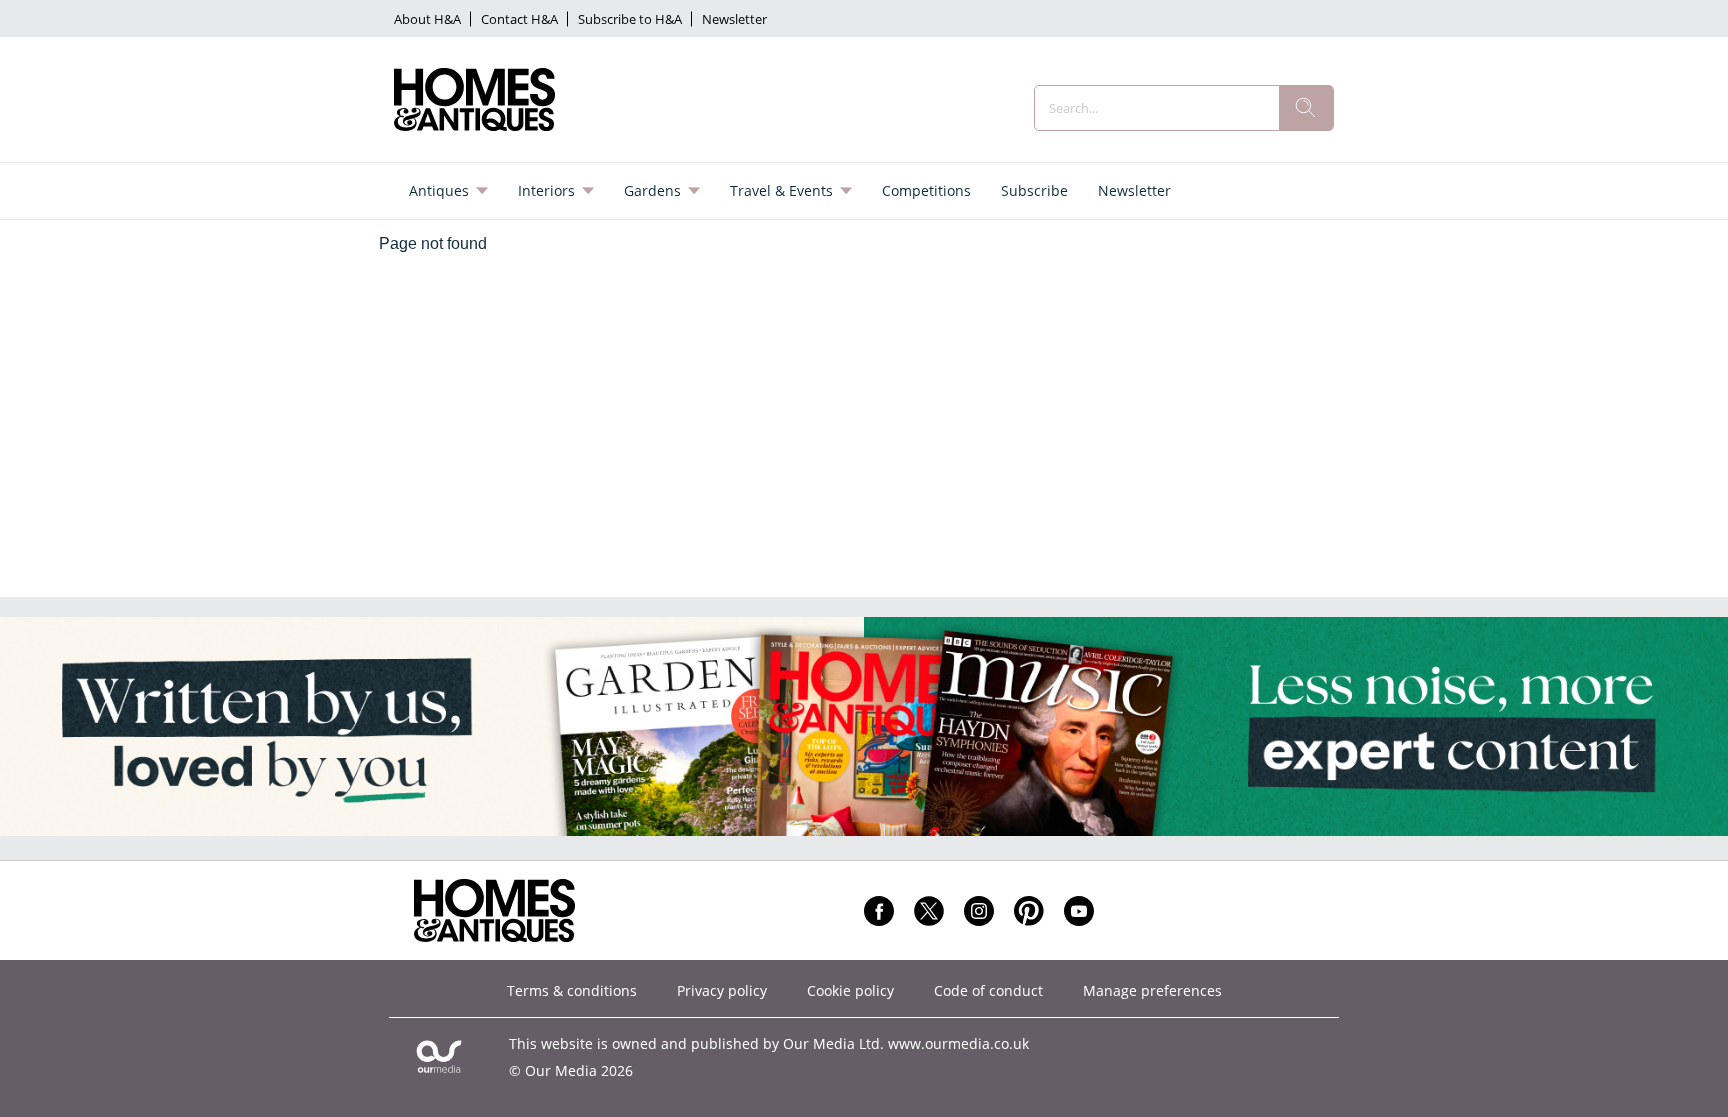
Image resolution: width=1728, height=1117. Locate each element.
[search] (1306, 108)
